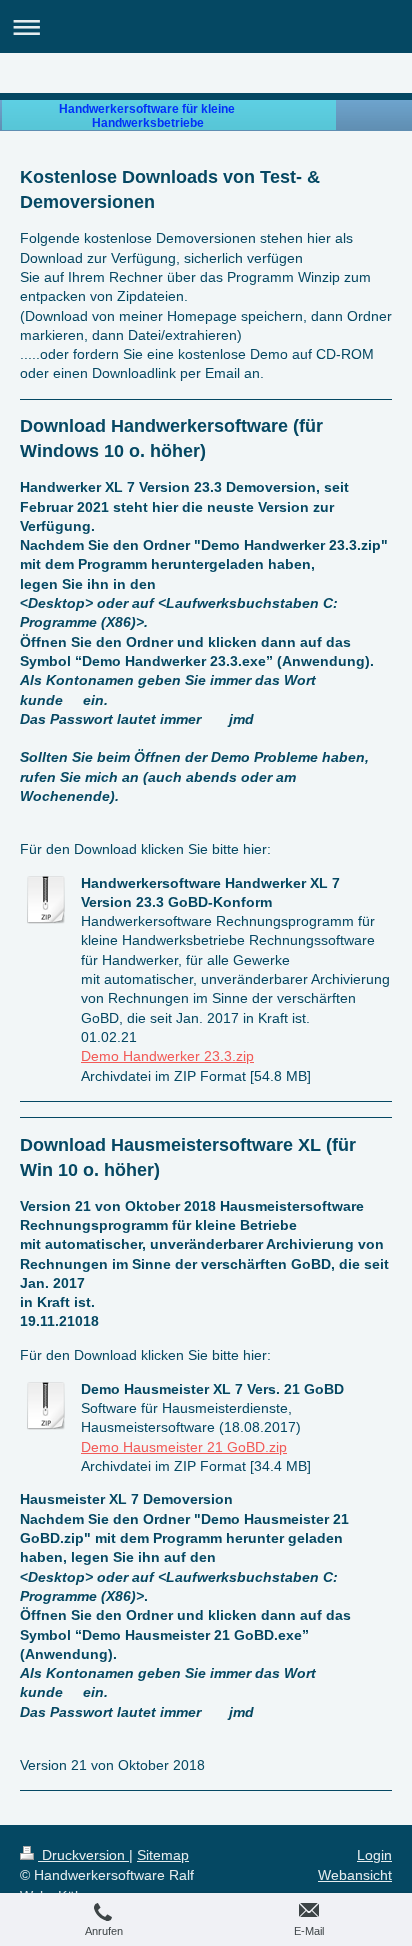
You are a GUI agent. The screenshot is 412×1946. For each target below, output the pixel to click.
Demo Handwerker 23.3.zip (167, 1056)
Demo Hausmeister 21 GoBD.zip (184, 1447)
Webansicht (355, 1875)
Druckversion (83, 1855)
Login (374, 1855)
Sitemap (163, 1855)
